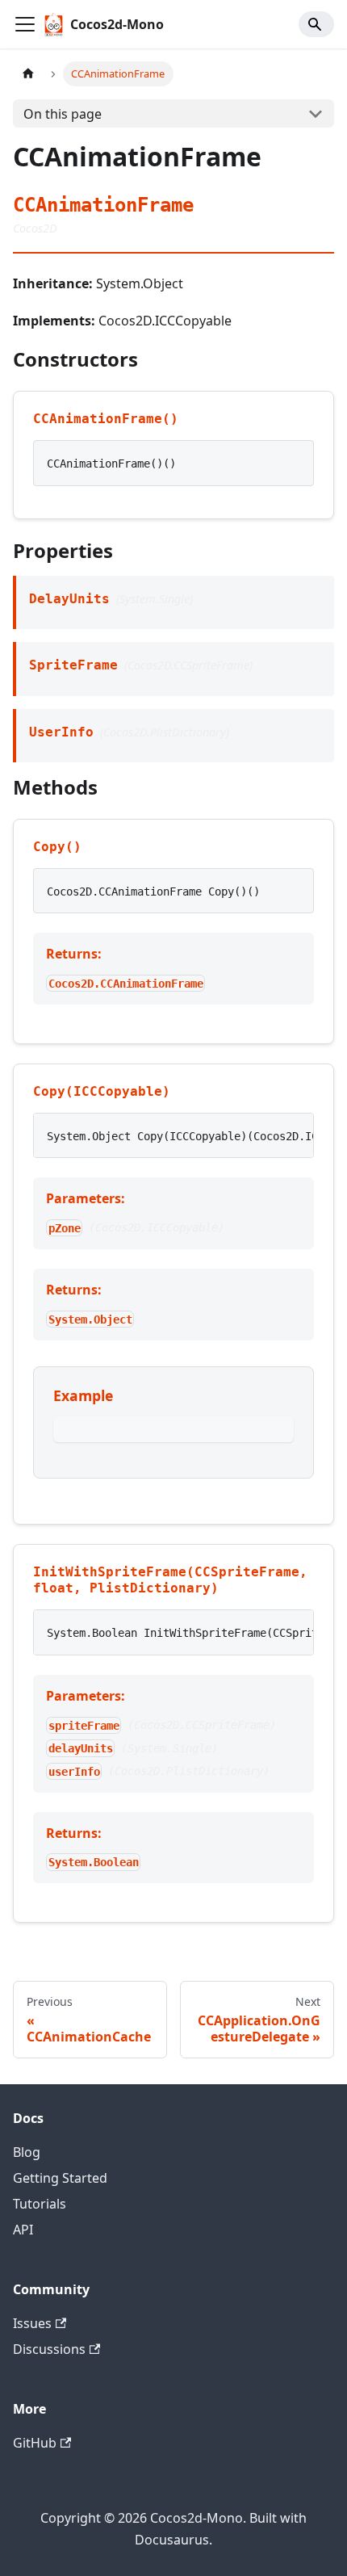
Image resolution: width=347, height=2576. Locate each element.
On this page (63, 114)
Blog (27, 2152)
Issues (32, 2323)
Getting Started (60, 2178)
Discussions (49, 2349)
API (23, 2230)
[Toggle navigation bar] (25, 24)
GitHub (35, 2443)
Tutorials (40, 2204)
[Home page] (28, 74)
